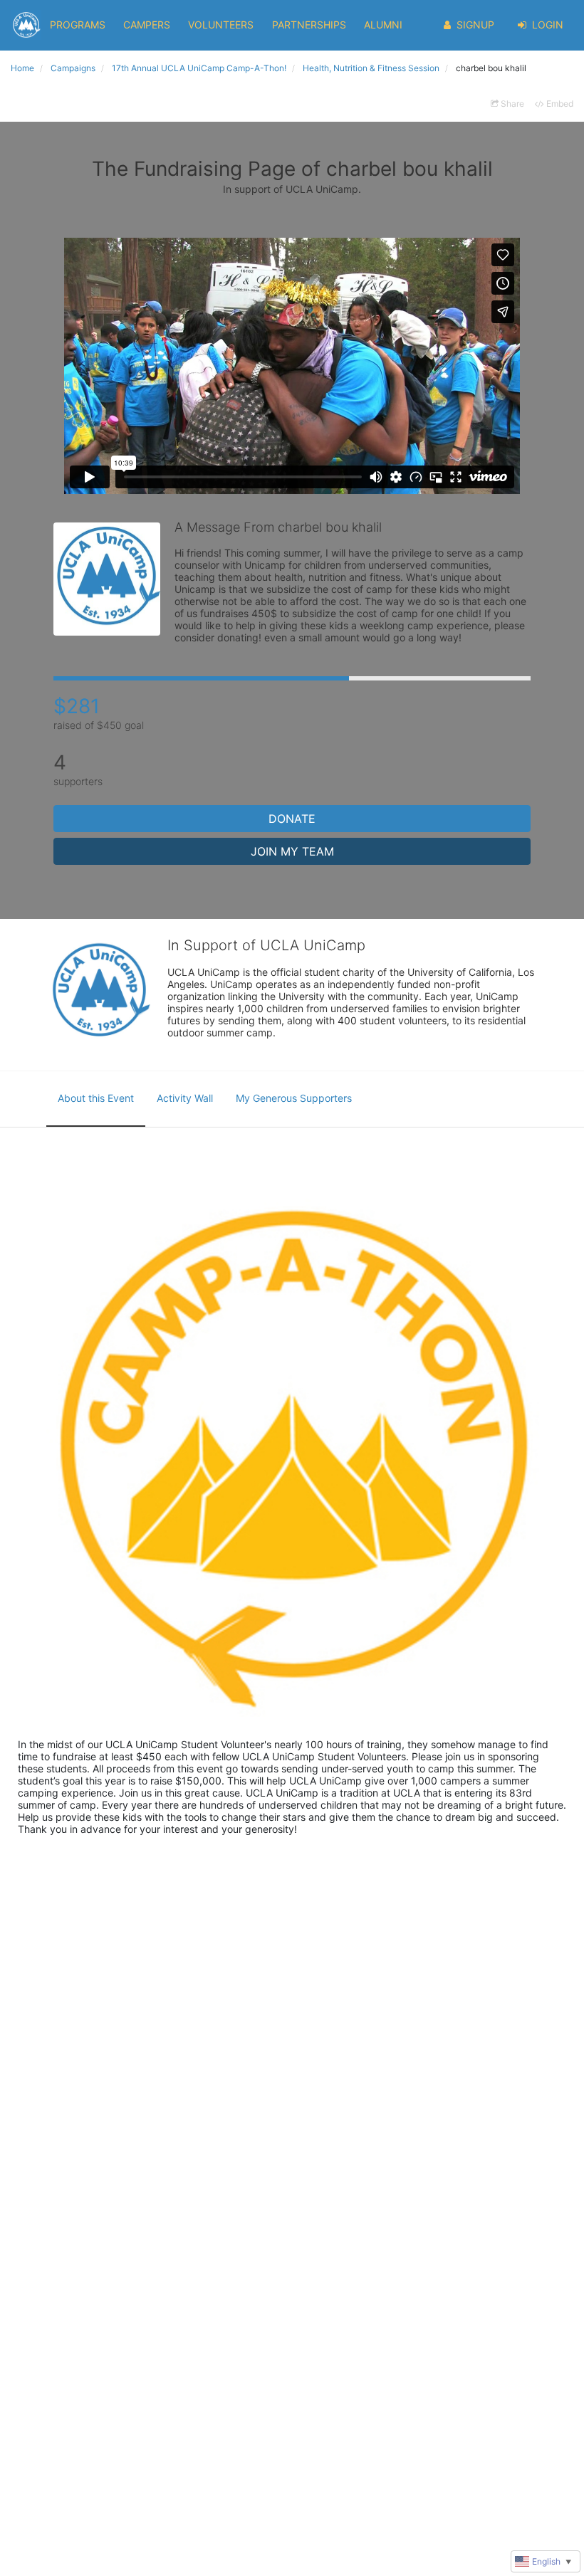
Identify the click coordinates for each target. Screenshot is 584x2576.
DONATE (292, 819)
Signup (475, 25)
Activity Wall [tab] (185, 1098)
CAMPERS (147, 25)
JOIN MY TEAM (292, 851)
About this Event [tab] (96, 1098)
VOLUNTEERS (221, 25)
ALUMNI (383, 25)
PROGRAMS (78, 25)
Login (548, 25)
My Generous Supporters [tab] (294, 1098)
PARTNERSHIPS (309, 25)
